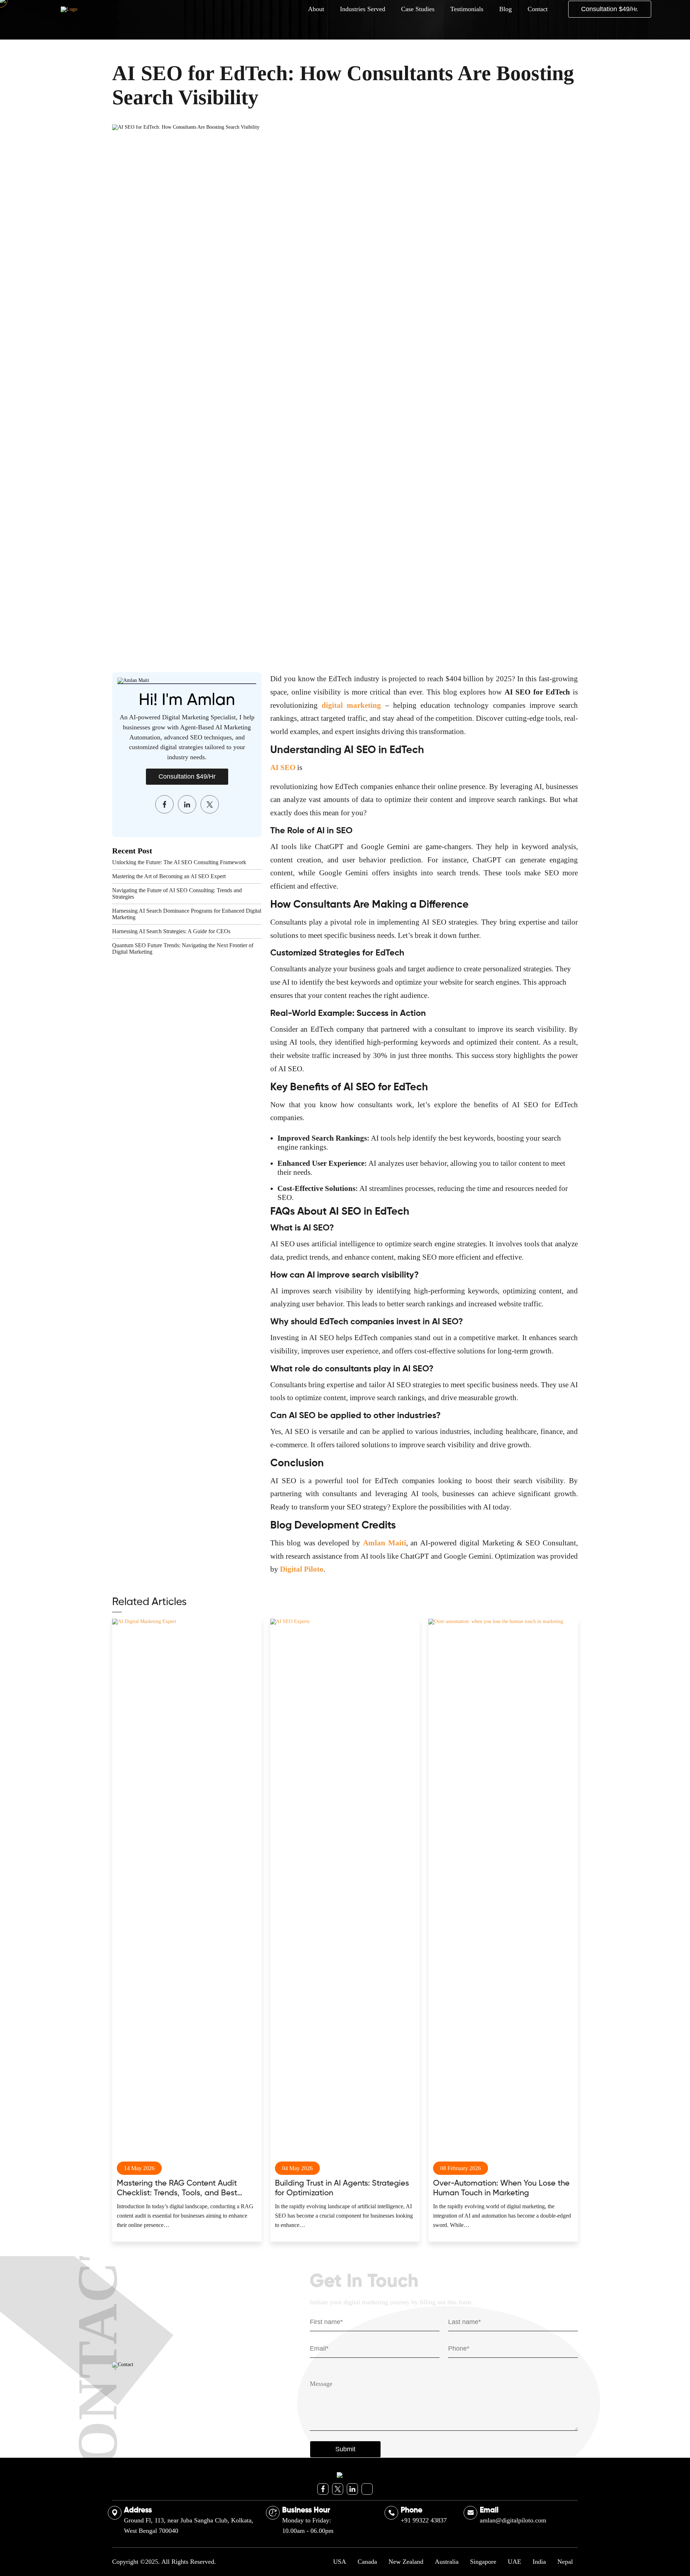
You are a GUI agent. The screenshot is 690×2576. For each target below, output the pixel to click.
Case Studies (418, 9)
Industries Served (363, 9)
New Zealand (406, 2562)
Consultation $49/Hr (187, 776)
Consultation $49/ (610, 9)
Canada (367, 2562)
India (539, 2562)
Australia (447, 2562)
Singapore (483, 2562)
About (316, 9)
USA (340, 2562)
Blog (505, 9)
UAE (514, 2562)
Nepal (565, 2562)
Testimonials (467, 9)
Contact (538, 9)
